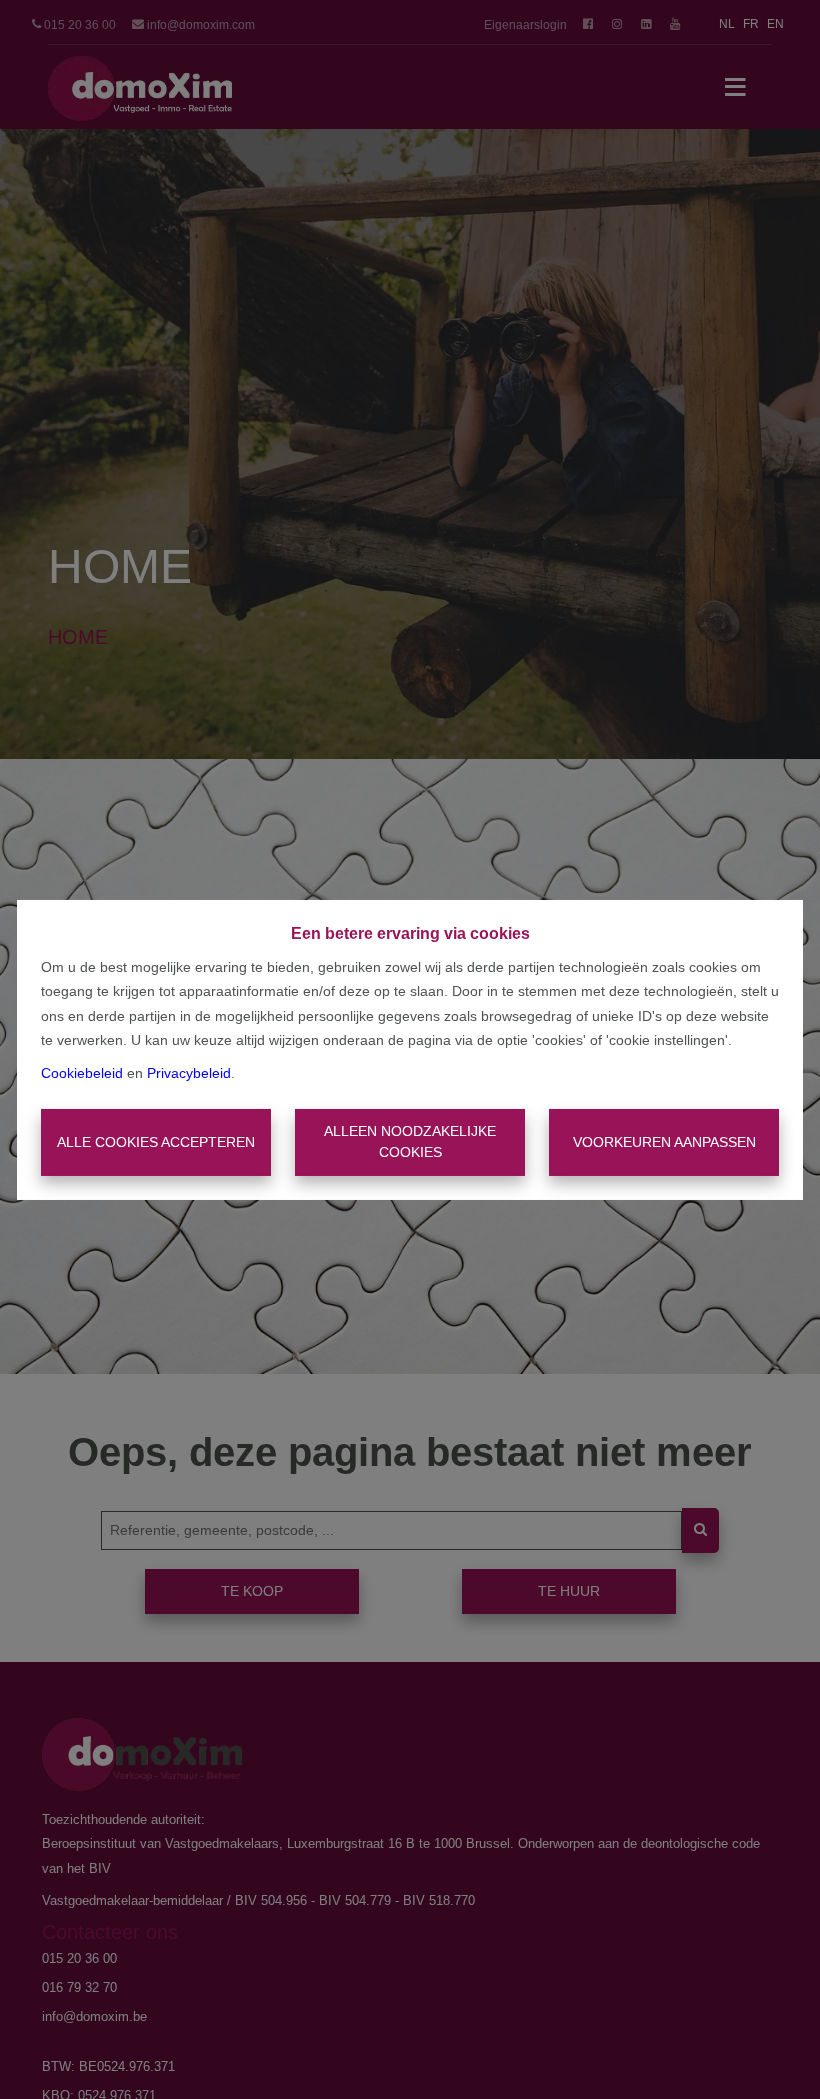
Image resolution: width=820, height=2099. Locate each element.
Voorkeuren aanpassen (664, 1142)
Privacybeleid (189, 1073)
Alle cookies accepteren (156, 1142)
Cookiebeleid (82, 1073)
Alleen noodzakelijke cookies (410, 1141)
